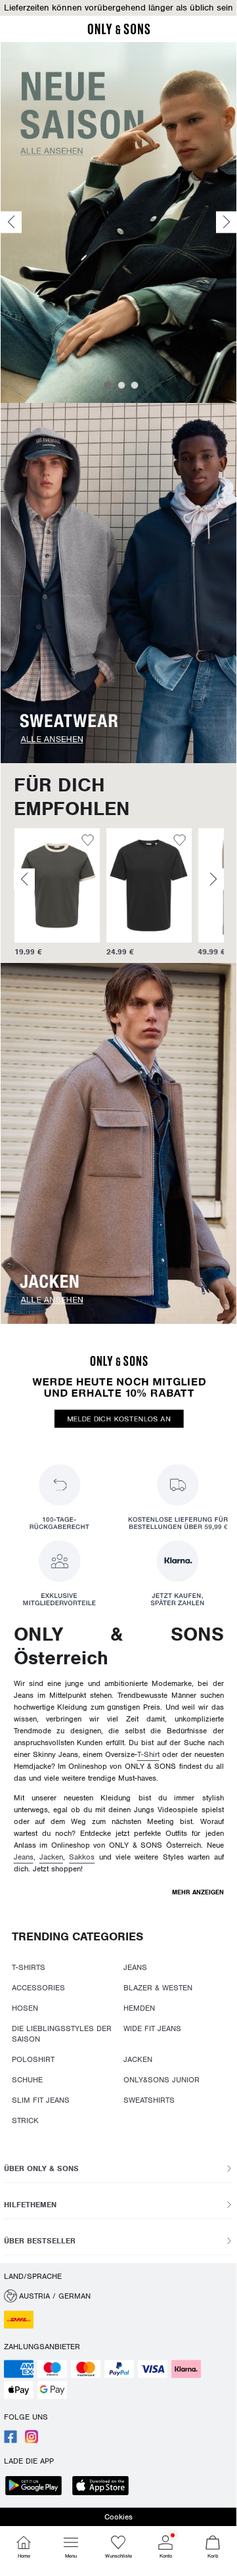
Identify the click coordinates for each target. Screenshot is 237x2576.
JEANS (135, 1967)
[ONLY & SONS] (119, 32)
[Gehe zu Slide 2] (121, 385)
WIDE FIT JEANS (152, 2028)
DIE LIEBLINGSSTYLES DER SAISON (62, 2034)
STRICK (25, 2120)
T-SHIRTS (29, 1967)
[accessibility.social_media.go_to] (11, 2441)
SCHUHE (27, 2080)
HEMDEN (139, 2008)
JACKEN (138, 2059)
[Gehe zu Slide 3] (135, 385)
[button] (118, 8)
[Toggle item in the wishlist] (87, 842)
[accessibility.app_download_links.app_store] (104, 2487)
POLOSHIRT (33, 2059)
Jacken (51, 1857)
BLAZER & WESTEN (158, 1988)
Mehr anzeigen (198, 1892)
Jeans (24, 1857)
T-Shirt (148, 1754)
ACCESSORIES (38, 1988)
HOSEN (25, 2008)
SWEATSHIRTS (149, 2100)
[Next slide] (226, 222)
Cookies (118, 2517)
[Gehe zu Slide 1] (108, 385)
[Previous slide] (11, 222)
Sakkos (82, 1857)
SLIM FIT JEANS (41, 2100)
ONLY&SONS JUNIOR (162, 2080)
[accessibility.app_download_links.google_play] (37, 2487)
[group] (56, 893)
